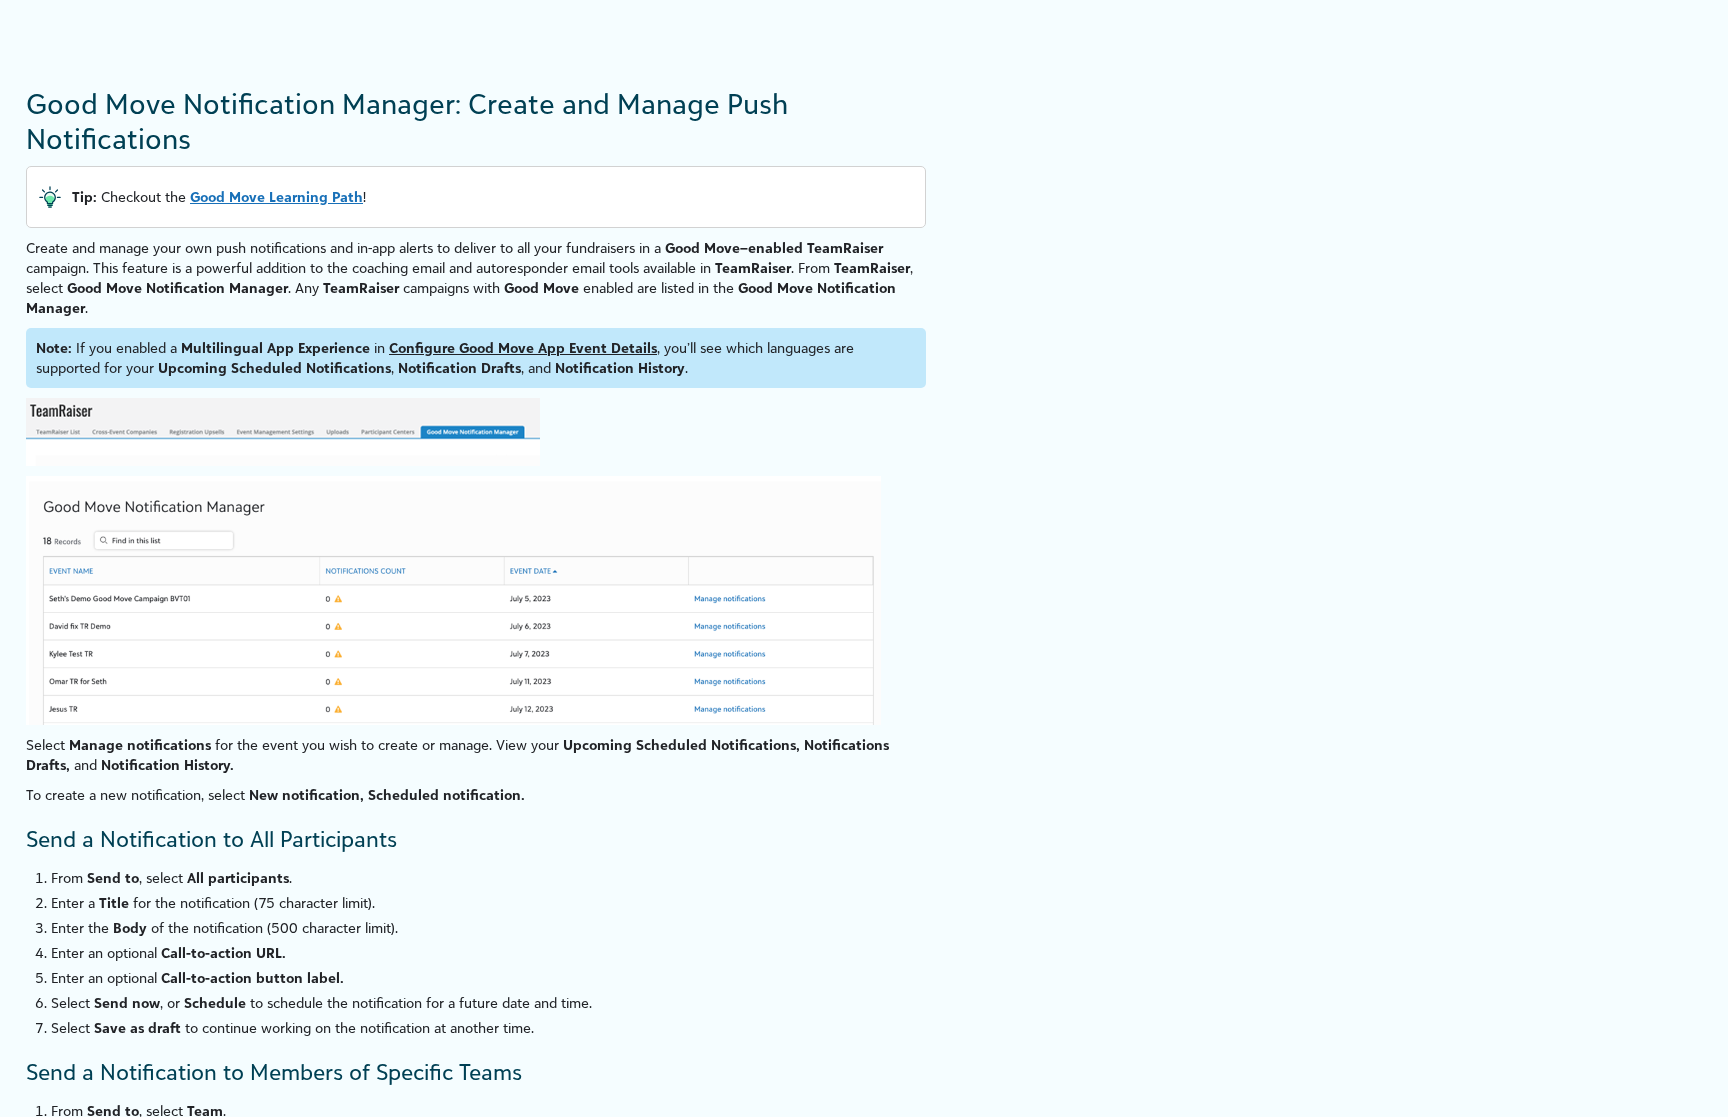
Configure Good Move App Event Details (523, 347)
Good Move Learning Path (276, 196)
